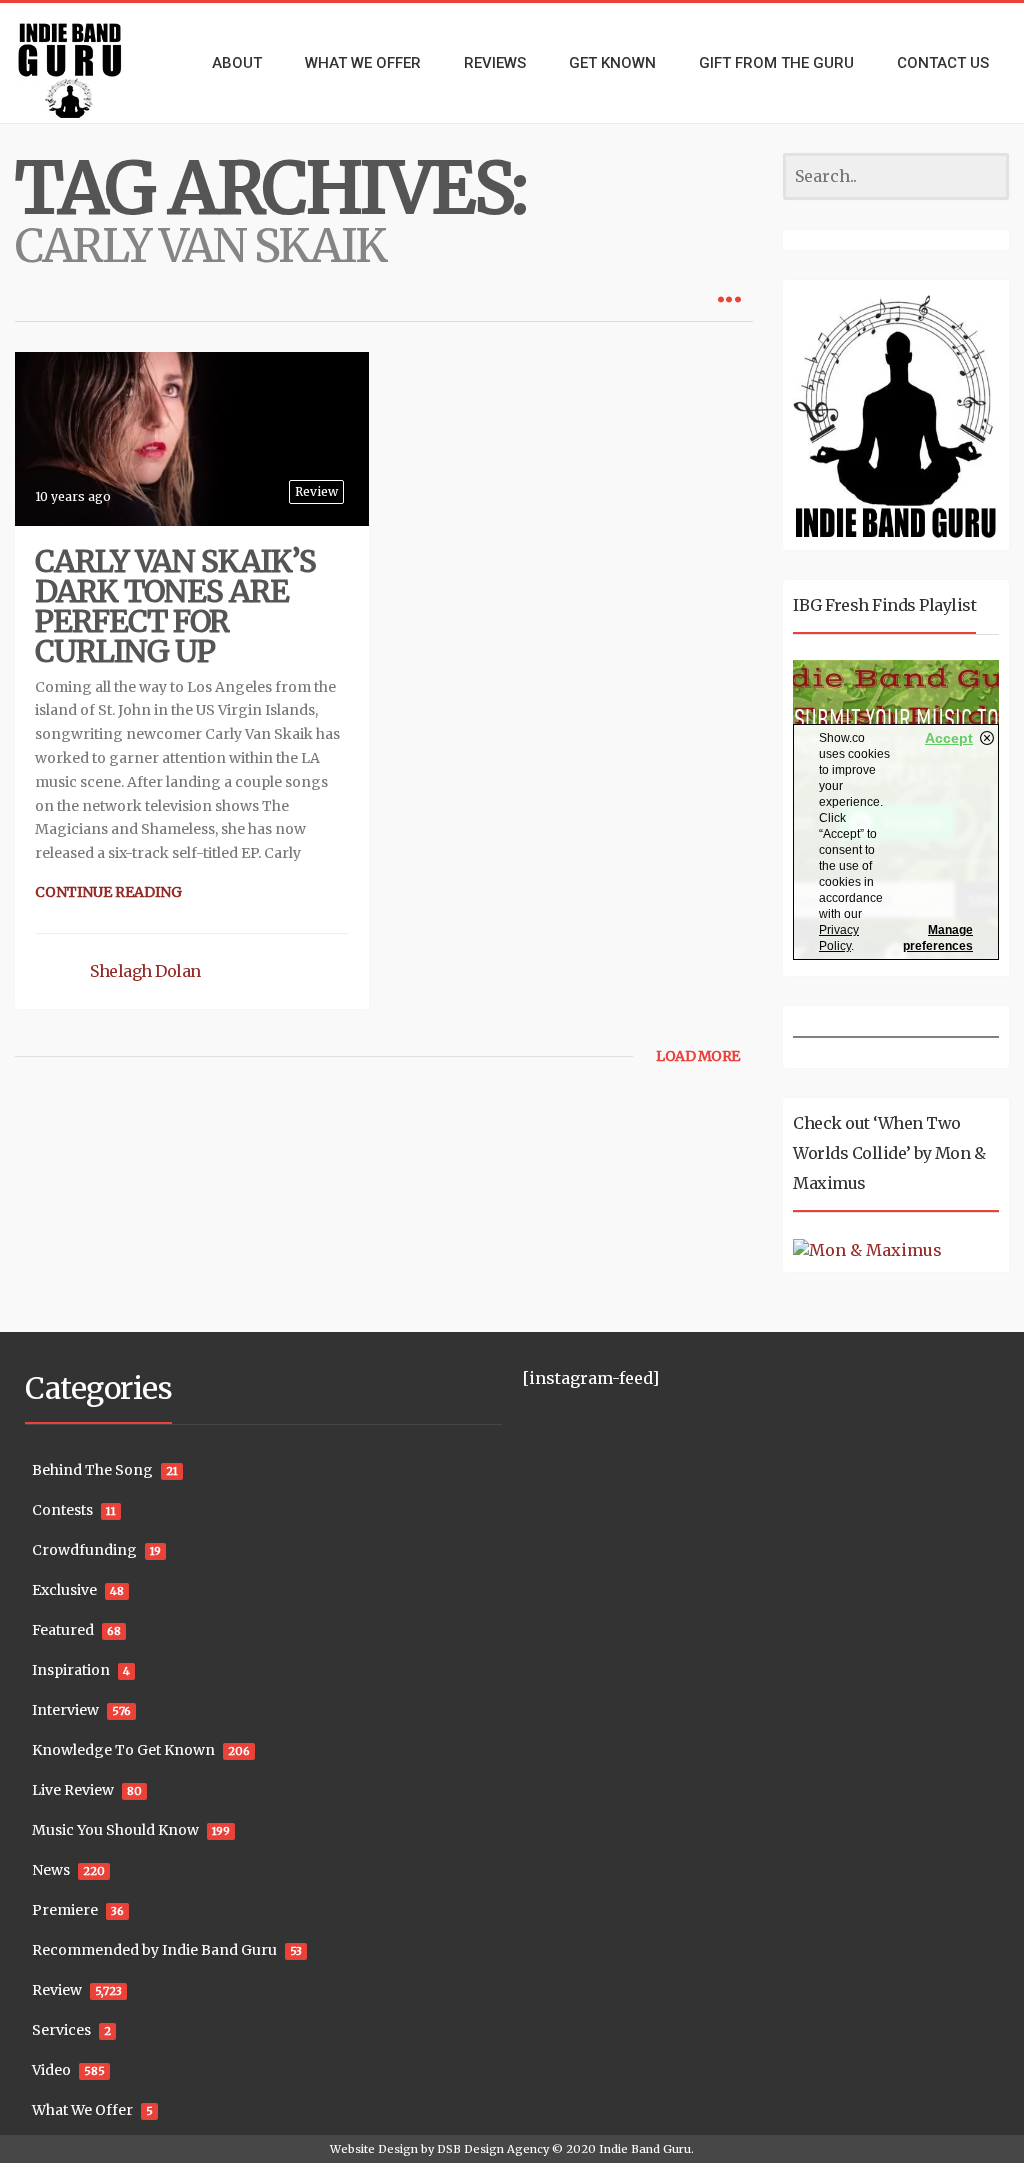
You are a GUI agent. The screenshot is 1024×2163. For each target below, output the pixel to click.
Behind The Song (92, 1470)
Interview (65, 1710)
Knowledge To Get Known (123, 1750)
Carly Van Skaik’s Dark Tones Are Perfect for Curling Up (175, 606)
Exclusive (64, 1590)
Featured (63, 1630)
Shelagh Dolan (145, 971)
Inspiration (71, 1670)
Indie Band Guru (645, 2149)
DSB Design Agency (493, 2149)
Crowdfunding (84, 1550)
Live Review (73, 1790)
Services (61, 2030)
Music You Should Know (115, 1830)
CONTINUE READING (108, 892)
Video (51, 2070)
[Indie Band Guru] (85, 63)
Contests (62, 1510)
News (51, 1870)
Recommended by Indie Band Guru (154, 1950)
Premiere (65, 1910)
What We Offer (82, 2110)
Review (316, 491)
